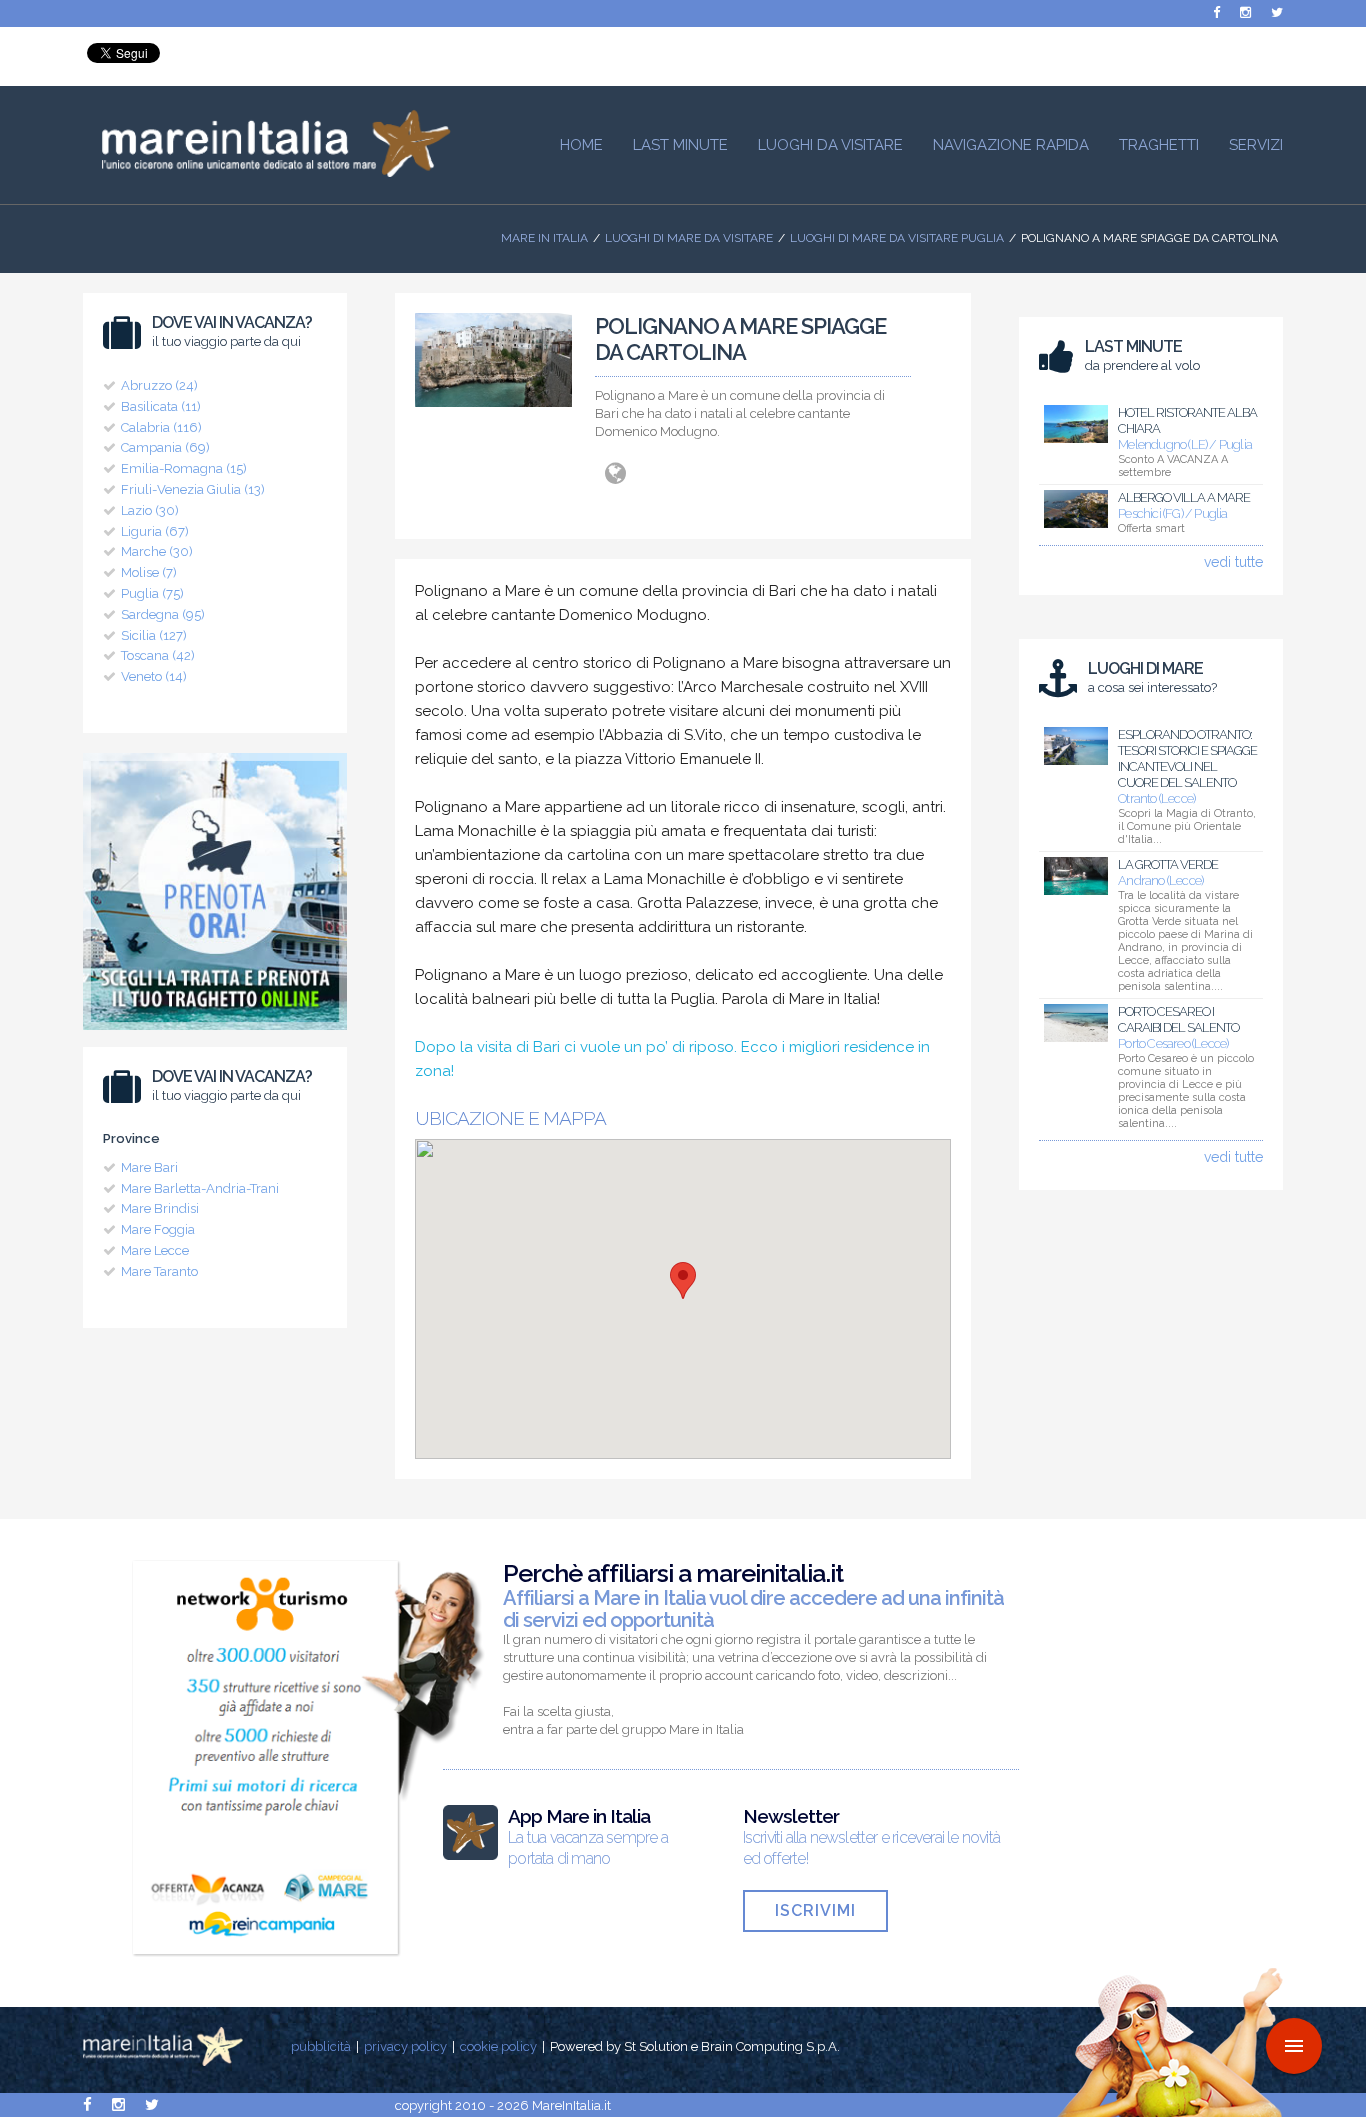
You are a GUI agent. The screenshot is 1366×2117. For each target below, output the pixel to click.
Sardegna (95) (163, 614)
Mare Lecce (155, 1250)
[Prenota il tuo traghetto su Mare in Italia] (215, 1035)
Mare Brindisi (160, 1208)
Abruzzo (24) (159, 385)
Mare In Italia (544, 238)
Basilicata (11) (161, 406)
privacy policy (405, 2046)
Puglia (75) (152, 593)
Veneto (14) (154, 676)
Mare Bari (149, 1167)
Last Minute (680, 145)
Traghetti (1159, 145)
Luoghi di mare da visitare (689, 238)
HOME (581, 145)
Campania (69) (165, 447)
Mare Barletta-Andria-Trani (200, 1188)
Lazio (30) (150, 510)
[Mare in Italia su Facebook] (1216, 12)
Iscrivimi (815, 1910)
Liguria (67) (155, 531)
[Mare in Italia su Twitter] (1277, 12)
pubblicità (321, 2046)
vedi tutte (1233, 562)
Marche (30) (157, 551)
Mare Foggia (158, 1229)
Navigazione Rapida (1011, 145)
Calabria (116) (161, 427)
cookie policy (498, 2046)
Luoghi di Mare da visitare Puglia (897, 238)
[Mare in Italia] (267, 172)
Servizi (1256, 145)
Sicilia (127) (154, 635)
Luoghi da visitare (830, 145)
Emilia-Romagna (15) (184, 468)
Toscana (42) (158, 655)
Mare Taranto (159, 1271)
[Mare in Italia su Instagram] (1245, 12)
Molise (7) (149, 572)
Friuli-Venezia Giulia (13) (193, 489)
